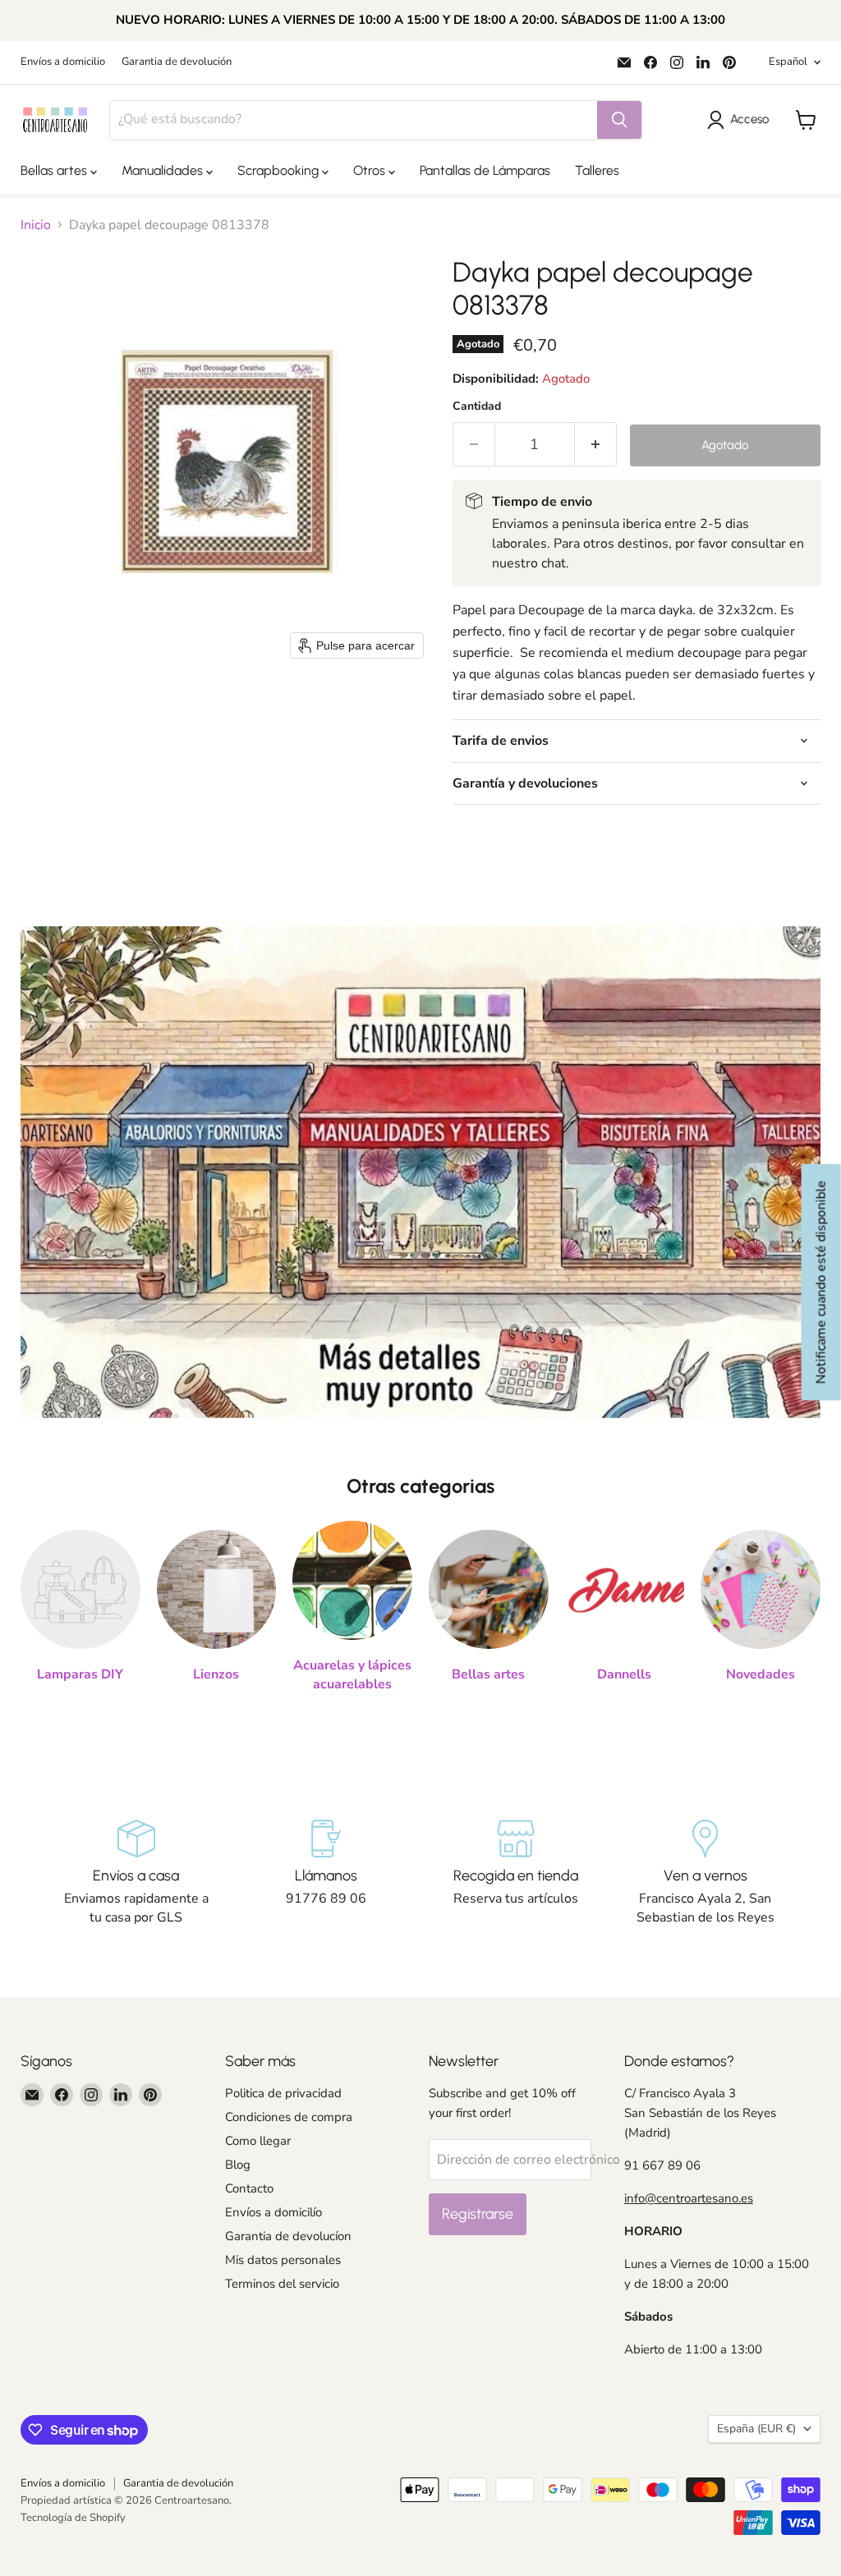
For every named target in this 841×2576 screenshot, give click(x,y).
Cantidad (477, 406)
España (756, 2429)
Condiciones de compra (289, 2117)
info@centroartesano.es (689, 2198)
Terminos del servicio (282, 2284)
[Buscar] (619, 120)
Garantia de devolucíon (288, 2236)
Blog (238, 2165)
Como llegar (258, 2141)
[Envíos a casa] (136, 1873)
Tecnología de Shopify (73, 2518)
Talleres (597, 170)
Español (788, 62)
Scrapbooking (280, 170)
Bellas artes (55, 170)
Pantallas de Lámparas (485, 170)
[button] (741, 120)
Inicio (36, 225)
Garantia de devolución (177, 62)
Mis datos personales (283, 2260)
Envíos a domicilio (63, 62)
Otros (371, 170)
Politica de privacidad (283, 2093)
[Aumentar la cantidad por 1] (596, 445)
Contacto (249, 2188)
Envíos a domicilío (273, 2212)
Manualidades (164, 170)
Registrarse (478, 2214)
